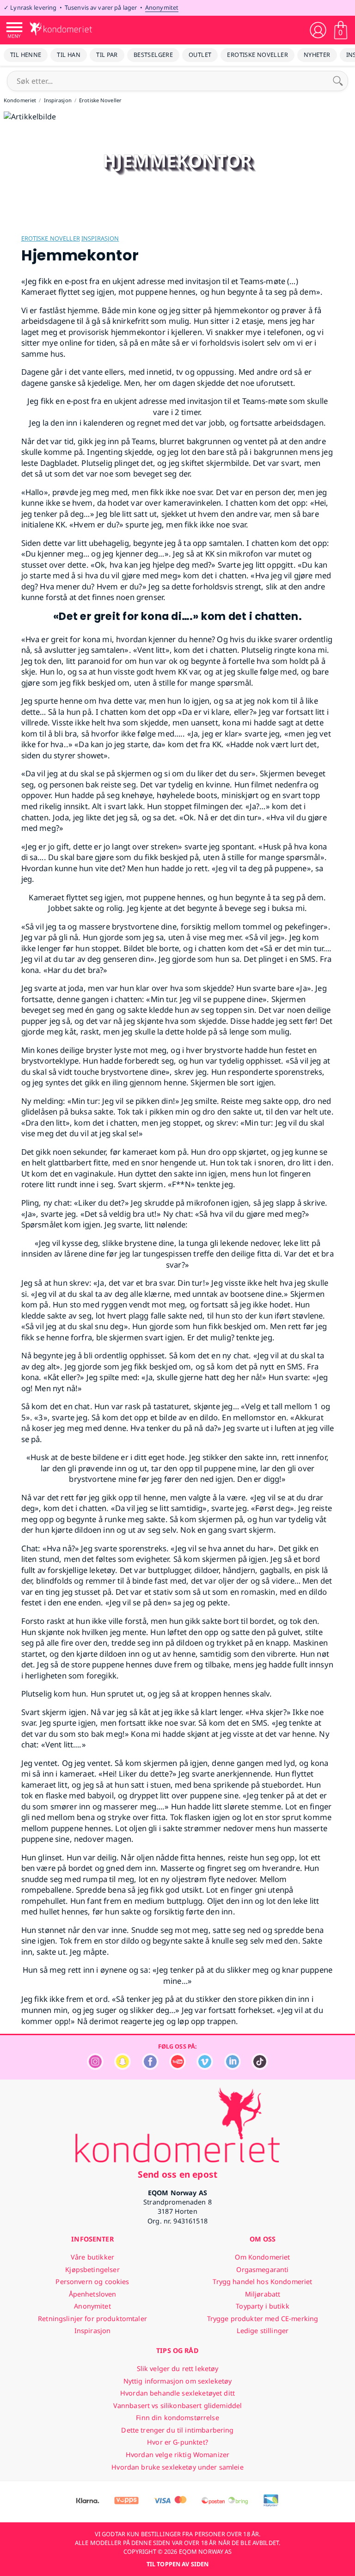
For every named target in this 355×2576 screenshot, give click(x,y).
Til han (69, 55)
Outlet (200, 55)
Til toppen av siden (177, 2564)
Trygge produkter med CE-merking (263, 2319)
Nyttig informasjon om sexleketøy (178, 2381)
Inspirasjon (100, 238)
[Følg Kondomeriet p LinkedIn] (233, 2067)
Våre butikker (92, 2257)
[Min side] (318, 30)
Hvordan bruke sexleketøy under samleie (177, 2467)
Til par (107, 55)
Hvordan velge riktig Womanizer (177, 2455)
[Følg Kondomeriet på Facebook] (150, 2067)
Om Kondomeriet (262, 2257)
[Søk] (338, 81)
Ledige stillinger (263, 2331)
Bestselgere (153, 55)
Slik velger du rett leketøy (178, 2369)
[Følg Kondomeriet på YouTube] (177, 2067)
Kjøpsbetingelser (92, 2269)
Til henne (26, 55)
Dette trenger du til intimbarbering (177, 2430)
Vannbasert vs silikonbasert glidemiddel (178, 2406)
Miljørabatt (263, 2294)
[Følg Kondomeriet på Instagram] (95, 2067)
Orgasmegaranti (262, 2269)
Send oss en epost (177, 2174)
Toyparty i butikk (262, 2306)
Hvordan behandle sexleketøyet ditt (177, 2393)
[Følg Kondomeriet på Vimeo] (205, 2067)
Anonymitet (162, 7)
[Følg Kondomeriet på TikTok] (260, 2067)
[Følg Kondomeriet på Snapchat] (122, 2067)
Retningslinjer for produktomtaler (92, 2319)
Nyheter (317, 55)
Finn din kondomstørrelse (177, 2418)
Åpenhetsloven (93, 2294)
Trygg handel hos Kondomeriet (262, 2282)
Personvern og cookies (92, 2282)
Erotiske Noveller (257, 55)
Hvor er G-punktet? (177, 2442)
